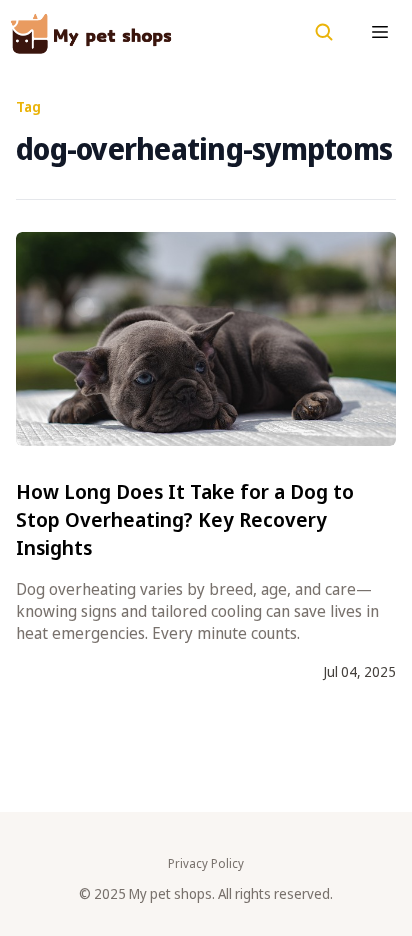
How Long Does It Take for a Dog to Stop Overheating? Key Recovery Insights (185, 519)
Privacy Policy (206, 864)
